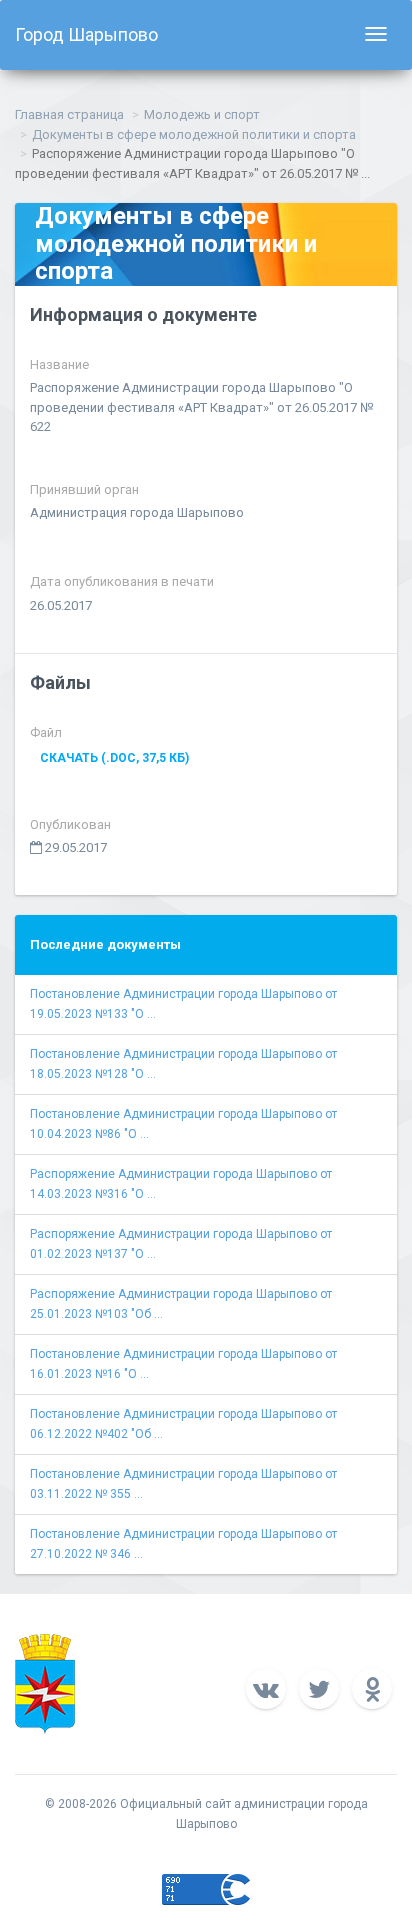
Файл (46, 732)
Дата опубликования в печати (122, 581)
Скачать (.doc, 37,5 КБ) (114, 758)
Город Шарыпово (86, 34)
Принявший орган (84, 489)
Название (59, 364)
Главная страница (69, 114)
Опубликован (70, 824)
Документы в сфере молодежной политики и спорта (194, 134)
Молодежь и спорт (202, 114)
